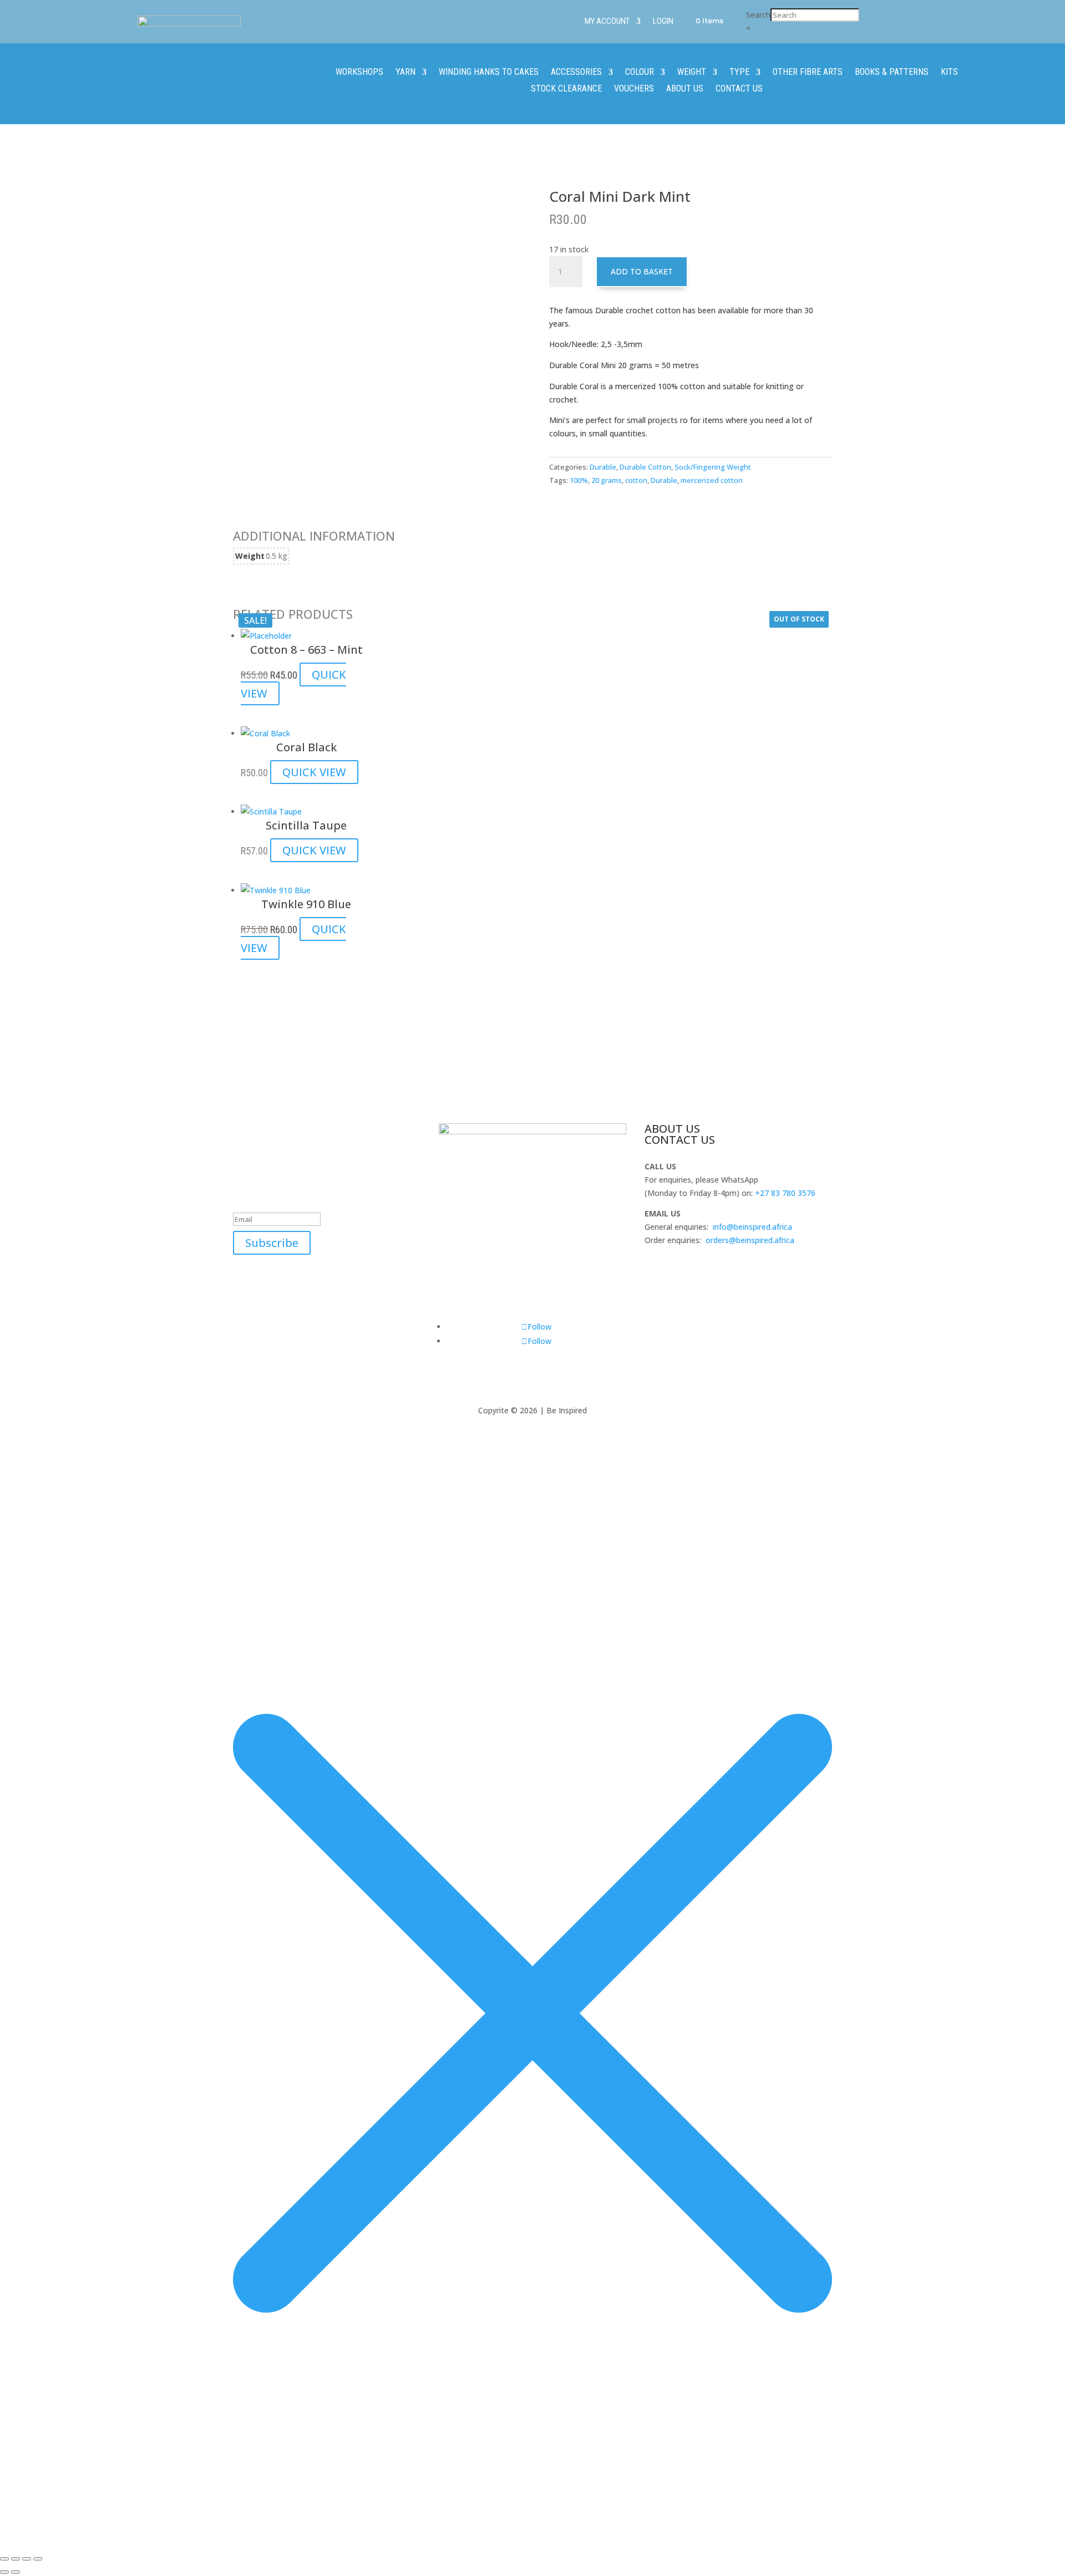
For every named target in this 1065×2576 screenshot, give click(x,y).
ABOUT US (672, 1129)
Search (758, 15)
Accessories (576, 73)
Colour (640, 73)
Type (739, 73)
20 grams (607, 480)
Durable (603, 467)
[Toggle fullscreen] (16, 2559)
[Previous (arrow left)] (4, 2572)
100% (579, 480)
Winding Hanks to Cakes (489, 73)
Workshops (359, 73)
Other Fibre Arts (808, 73)
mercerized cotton (712, 480)
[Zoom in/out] (4, 2559)
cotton (636, 480)
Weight (692, 73)
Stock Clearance (566, 89)
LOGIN (663, 22)
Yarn (405, 73)
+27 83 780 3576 (785, 1193)
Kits (949, 73)
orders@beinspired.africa (750, 1240)
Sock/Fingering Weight (713, 467)
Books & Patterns (892, 73)
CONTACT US (680, 1140)
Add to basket (642, 271)
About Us (685, 89)
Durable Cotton (645, 467)
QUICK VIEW (314, 772)
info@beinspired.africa (752, 1227)
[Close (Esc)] (38, 2559)
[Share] (27, 2559)
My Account (607, 22)
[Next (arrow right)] (16, 2572)
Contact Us (739, 89)
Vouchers (634, 89)
